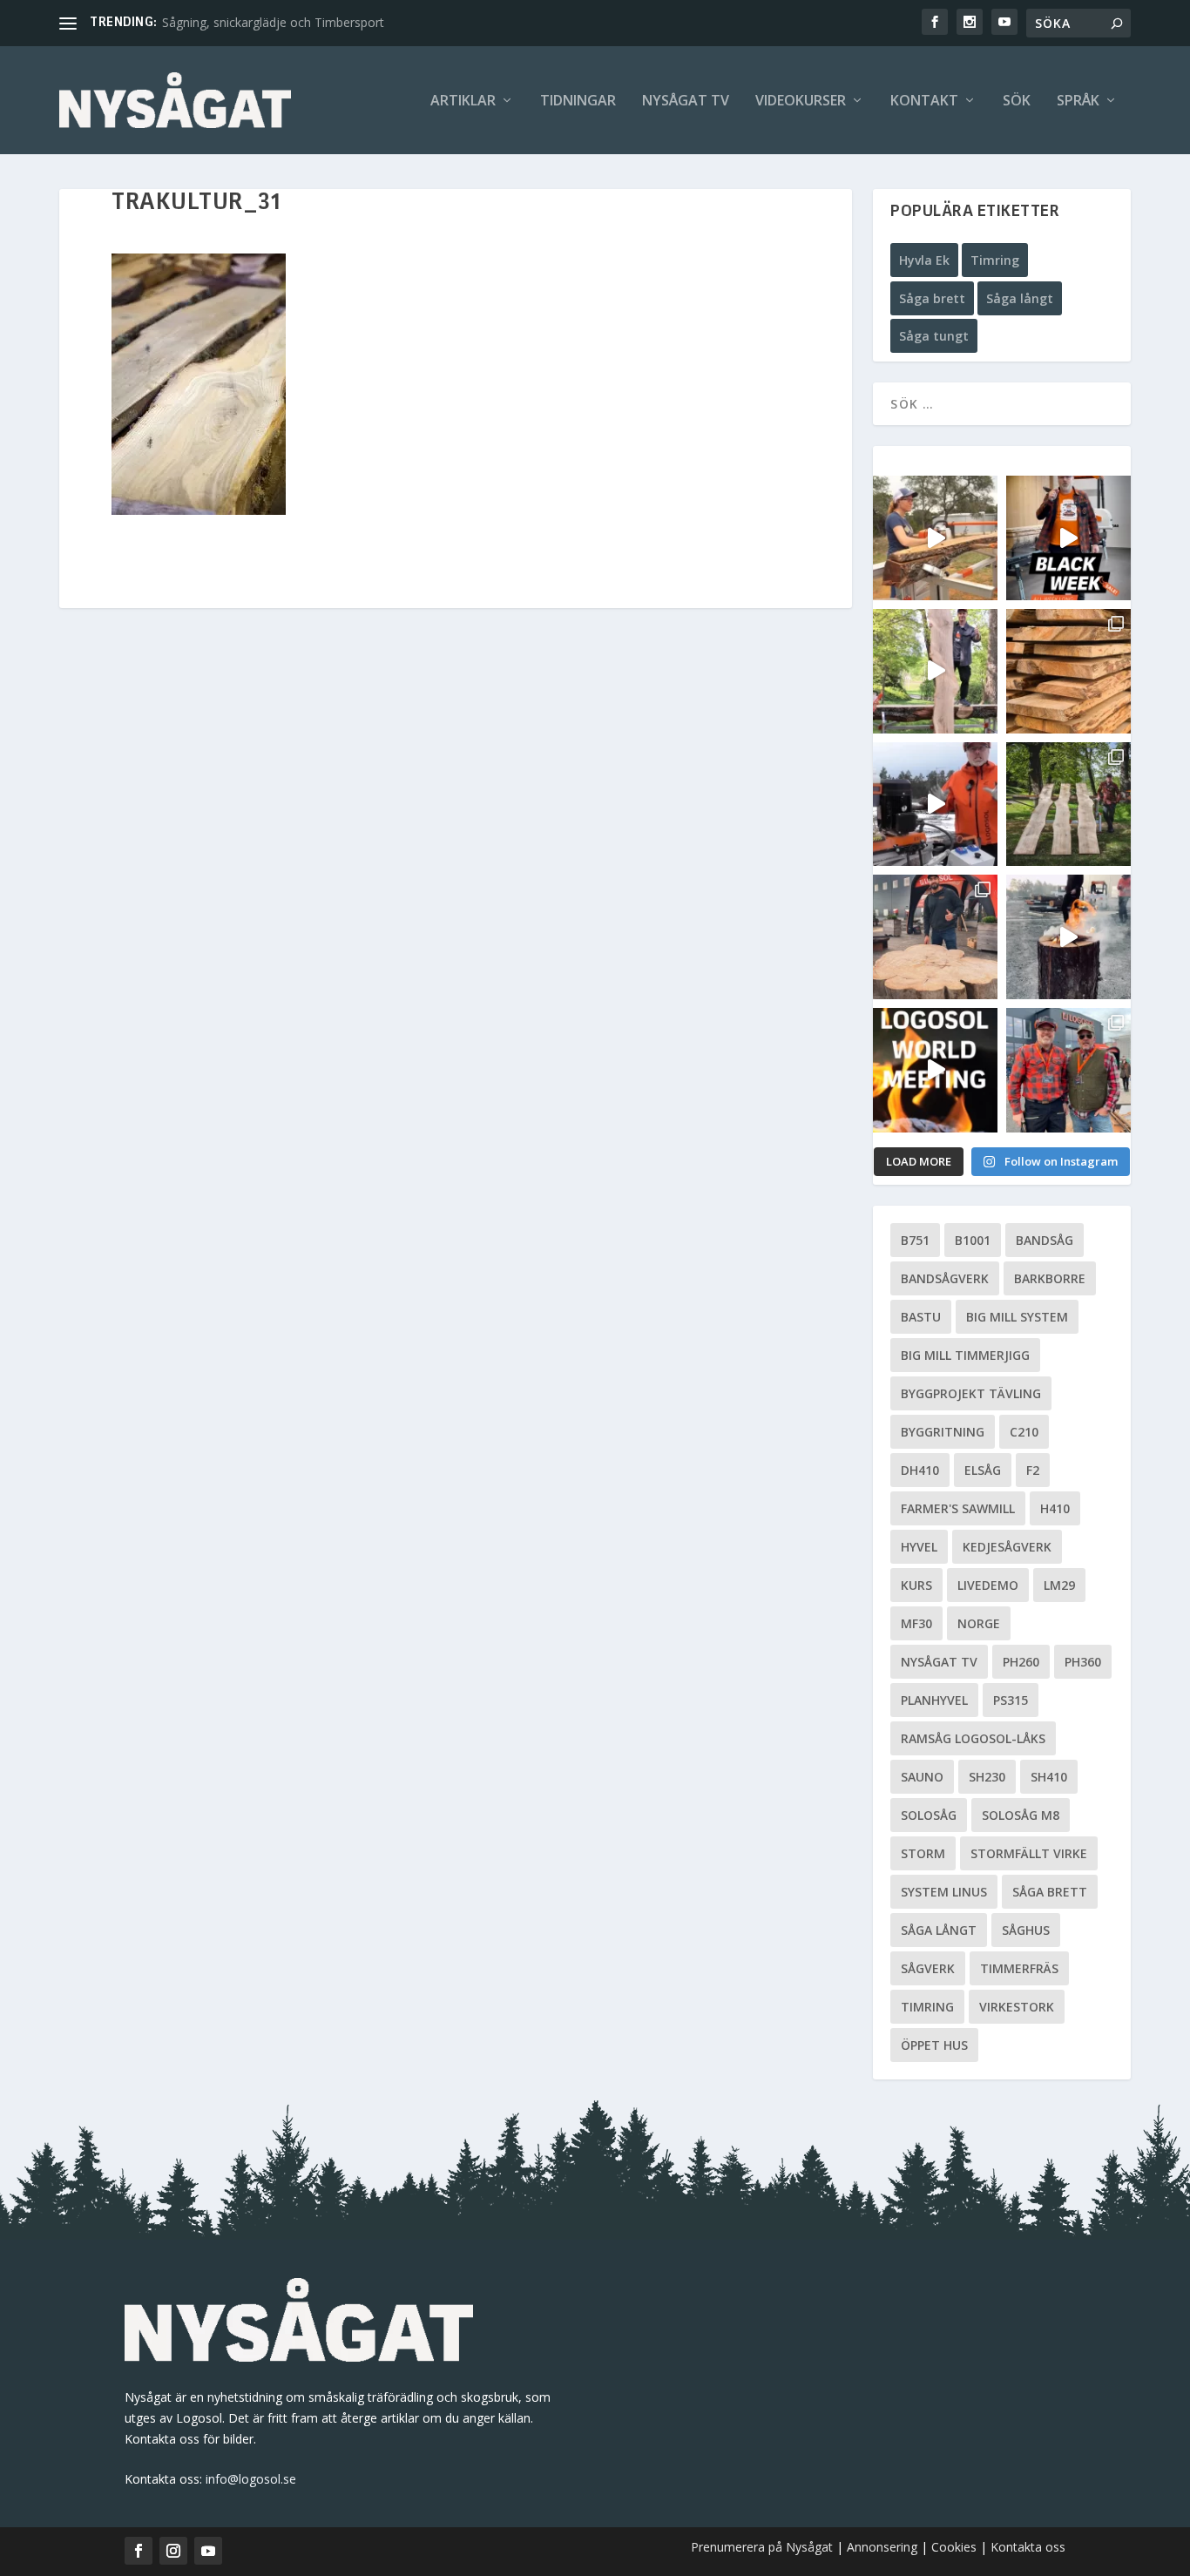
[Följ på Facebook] (139, 2551)
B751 (915, 1240)
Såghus (1026, 1930)
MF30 (916, 1623)
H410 (1055, 1508)
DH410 (920, 1470)
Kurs (916, 1585)
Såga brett (932, 298)
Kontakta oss (1028, 2547)
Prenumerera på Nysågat (762, 2547)
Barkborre (1050, 1278)
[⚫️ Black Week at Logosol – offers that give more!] (1068, 538)
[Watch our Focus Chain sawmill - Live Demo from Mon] (935, 805)
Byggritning (943, 1432)
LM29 (1059, 1585)
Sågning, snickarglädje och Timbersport (273, 22)
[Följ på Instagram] (173, 2551)
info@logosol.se (251, 2479)
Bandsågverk (945, 1278)
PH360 (1083, 1662)
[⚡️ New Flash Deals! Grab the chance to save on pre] (1068, 805)
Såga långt (1020, 298)
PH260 (1021, 1662)
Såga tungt (934, 336)
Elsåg (983, 1470)
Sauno (922, 1777)
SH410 (1049, 1777)
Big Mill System (1017, 1317)
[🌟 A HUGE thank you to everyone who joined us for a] (1068, 937)
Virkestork (1017, 2007)
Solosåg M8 (1021, 1815)
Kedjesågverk (1007, 1547)
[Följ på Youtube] (208, 2551)
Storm (923, 1853)
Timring (995, 260)
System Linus (944, 1892)
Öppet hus (934, 2045)
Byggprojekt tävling (971, 1393)
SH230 (987, 1777)
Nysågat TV (686, 101)
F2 (1033, 1470)
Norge (979, 1623)
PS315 (1011, 1700)
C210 (1024, 1432)
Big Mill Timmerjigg (965, 1355)
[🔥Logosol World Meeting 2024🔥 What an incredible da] (1068, 1070)
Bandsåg (1045, 1240)
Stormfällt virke (1029, 1853)
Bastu (921, 1317)
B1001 (973, 1240)
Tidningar (578, 101)
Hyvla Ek (924, 260)
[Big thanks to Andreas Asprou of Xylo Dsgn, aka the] (935, 937)
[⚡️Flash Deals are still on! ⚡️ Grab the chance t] (935, 671)
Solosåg (929, 1815)
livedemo (988, 1585)
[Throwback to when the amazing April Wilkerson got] (935, 538)
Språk (1078, 101)
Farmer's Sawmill (958, 1508)
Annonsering (882, 2547)
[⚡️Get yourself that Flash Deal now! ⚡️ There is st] (1068, 671)
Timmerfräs (1019, 1968)
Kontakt (924, 101)
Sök (1017, 101)
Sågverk (928, 1968)
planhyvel (934, 1700)
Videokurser (801, 101)
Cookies (956, 2547)
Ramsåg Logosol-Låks (973, 1738)
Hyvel (919, 1547)
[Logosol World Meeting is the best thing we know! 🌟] (935, 1070)
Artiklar (463, 101)
